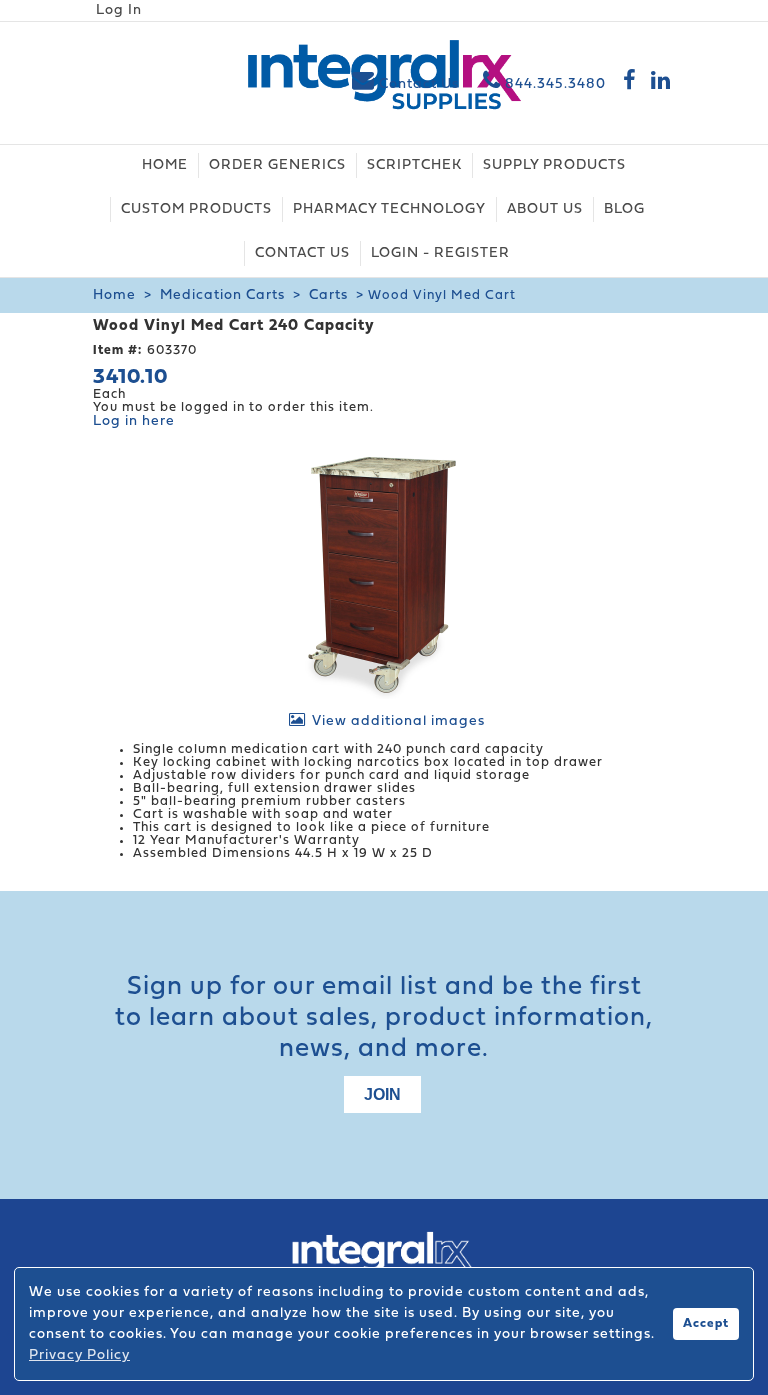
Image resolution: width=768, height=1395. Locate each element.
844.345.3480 (553, 84)
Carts (328, 295)
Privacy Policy (79, 1355)
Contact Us (419, 84)
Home (114, 295)
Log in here (134, 421)
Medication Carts (222, 295)
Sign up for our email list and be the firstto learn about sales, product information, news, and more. (384, 1018)
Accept (706, 1324)
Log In (119, 10)
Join (382, 1094)
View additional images (398, 721)
